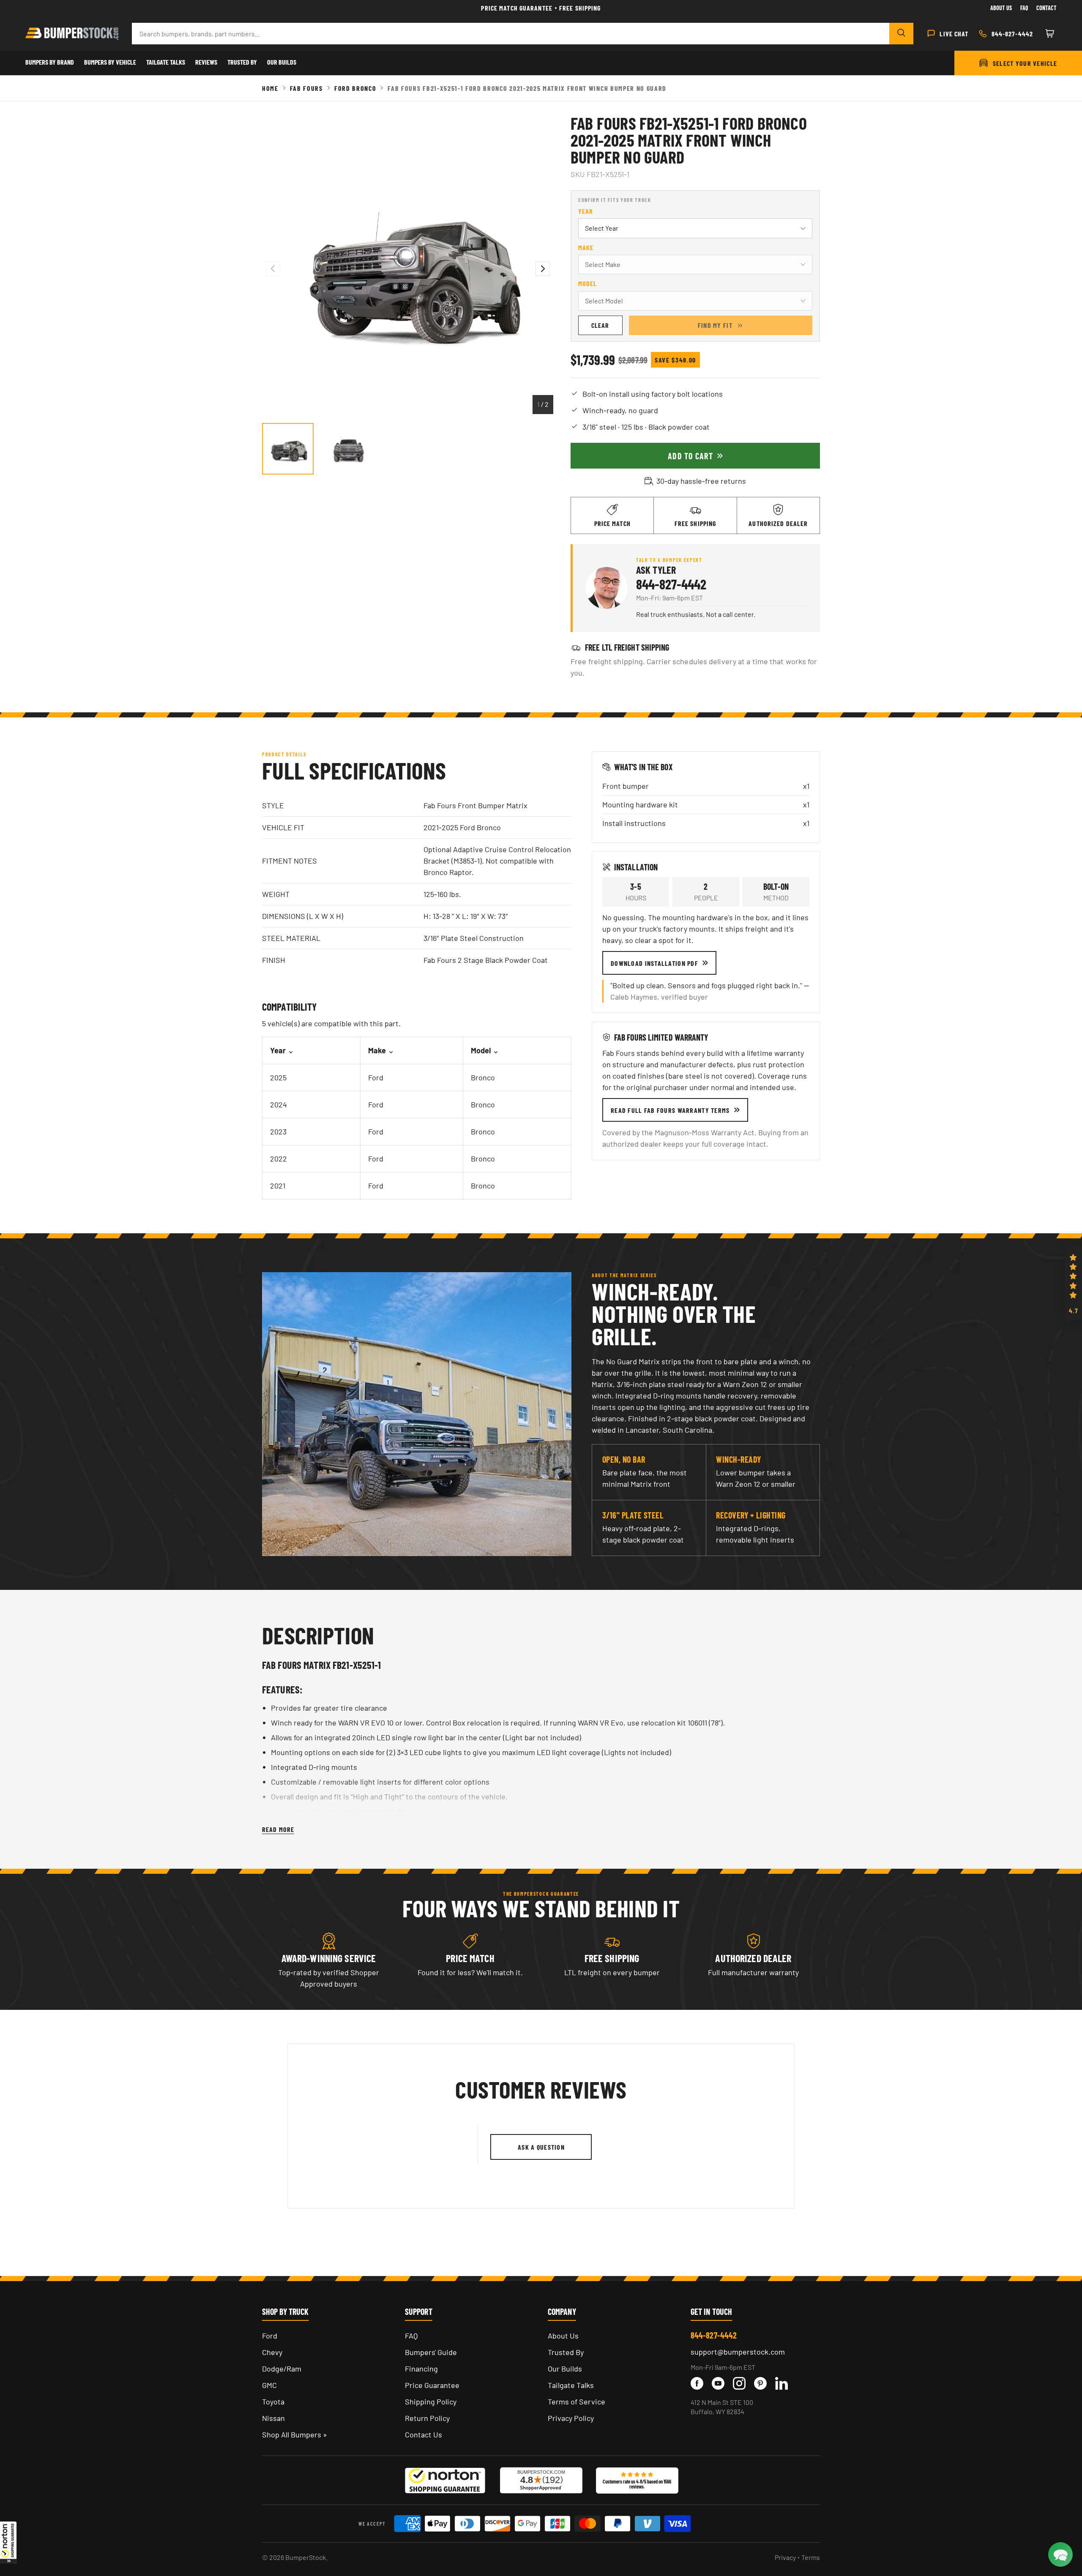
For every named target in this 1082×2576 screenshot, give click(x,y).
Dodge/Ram (282, 2369)
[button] (8, 2542)
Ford (270, 2336)
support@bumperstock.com (738, 2352)
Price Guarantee (432, 2385)
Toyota (273, 2402)
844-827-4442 (671, 584)
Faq (1024, 8)
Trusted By (242, 62)
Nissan (273, 2418)
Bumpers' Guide (431, 2352)
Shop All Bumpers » (295, 2434)
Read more (278, 1829)
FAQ (411, 2336)
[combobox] (511, 34)
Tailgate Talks (166, 62)
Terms (811, 2557)
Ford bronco (355, 88)
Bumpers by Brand (50, 62)
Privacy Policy (571, 2418)
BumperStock (306, 2557)
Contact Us (424, 2434)
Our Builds (282, 62)
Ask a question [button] (541, 2147)
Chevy (272, 2352)
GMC (269, 2385)
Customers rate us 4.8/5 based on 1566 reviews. (637, 2484)
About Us (1001, 8)
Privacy (785, 2557)
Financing (421, 2369)
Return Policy (427, 2418)
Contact (1046, 8)
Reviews (206, 62)
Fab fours (306, 88)
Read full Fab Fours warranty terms (670, 1110)
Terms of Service (577, 2402)
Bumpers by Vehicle (110, 62)
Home (270, 88)
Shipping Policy (431, 2402)
